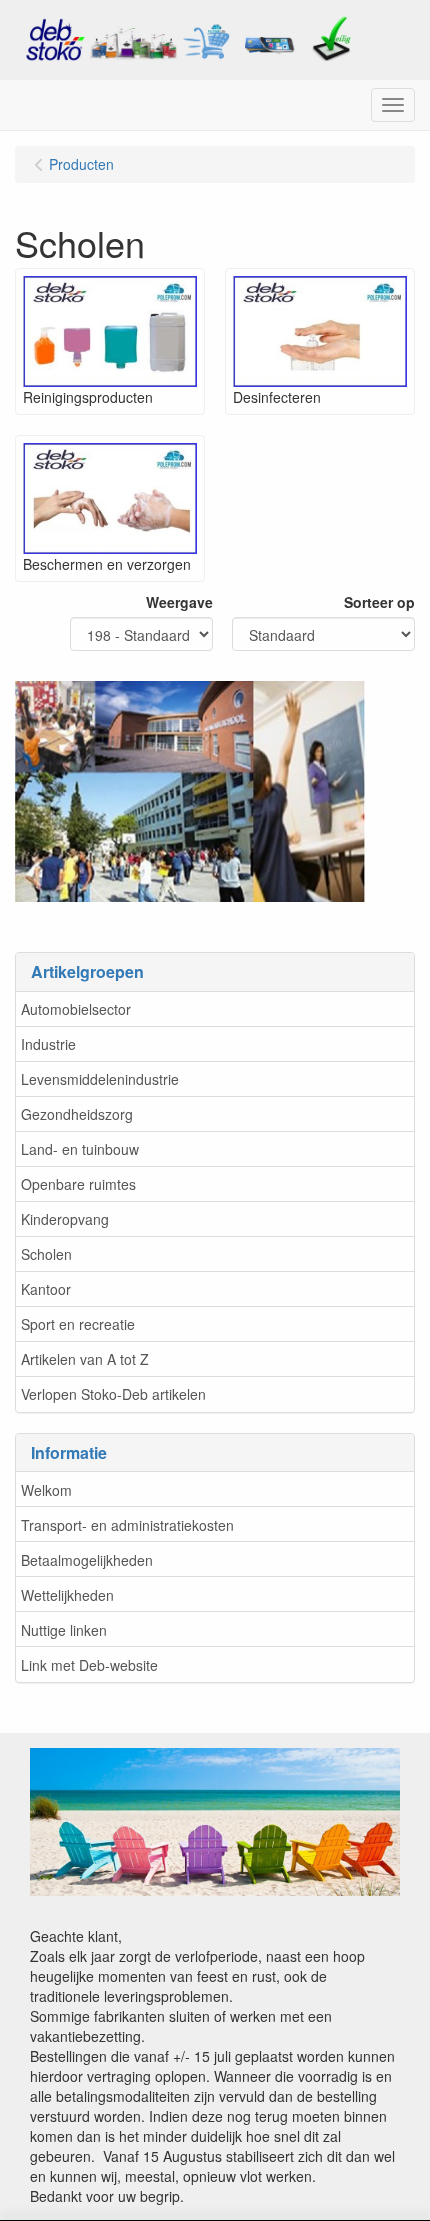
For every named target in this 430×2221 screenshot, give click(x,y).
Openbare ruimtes (78, 1184)
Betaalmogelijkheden (87, 1560)
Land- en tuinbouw (80, 1149)
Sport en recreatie (78, 1324)
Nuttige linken (64, 1630)
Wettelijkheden (67, 1595)
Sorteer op (379, 602)
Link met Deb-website (89, 1665)
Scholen (46, 1254)
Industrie (48, 1044)
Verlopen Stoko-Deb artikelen (113, 1394)
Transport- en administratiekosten (127, 1525)
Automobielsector (76, 1009)
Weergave (179, 602)
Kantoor (46, 1289)
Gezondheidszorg (77, 1114)
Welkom (46, 1490)
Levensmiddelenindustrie (100, 1079)
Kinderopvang (65, 1219)
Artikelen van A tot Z (85, 1359)
